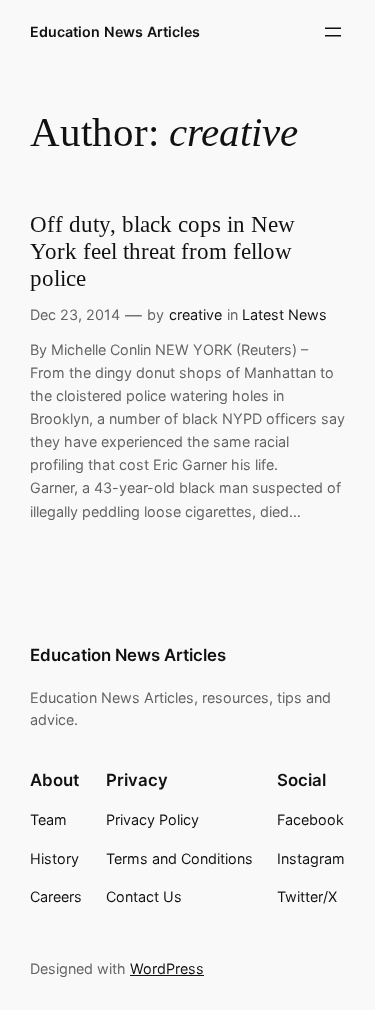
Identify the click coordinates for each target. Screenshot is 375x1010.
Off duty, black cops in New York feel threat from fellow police (162, 251)
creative (195, 314)
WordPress (167, 968)
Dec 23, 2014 (75, 314)
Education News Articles (115, 31)
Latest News (284, 314)
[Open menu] (333, 32)
